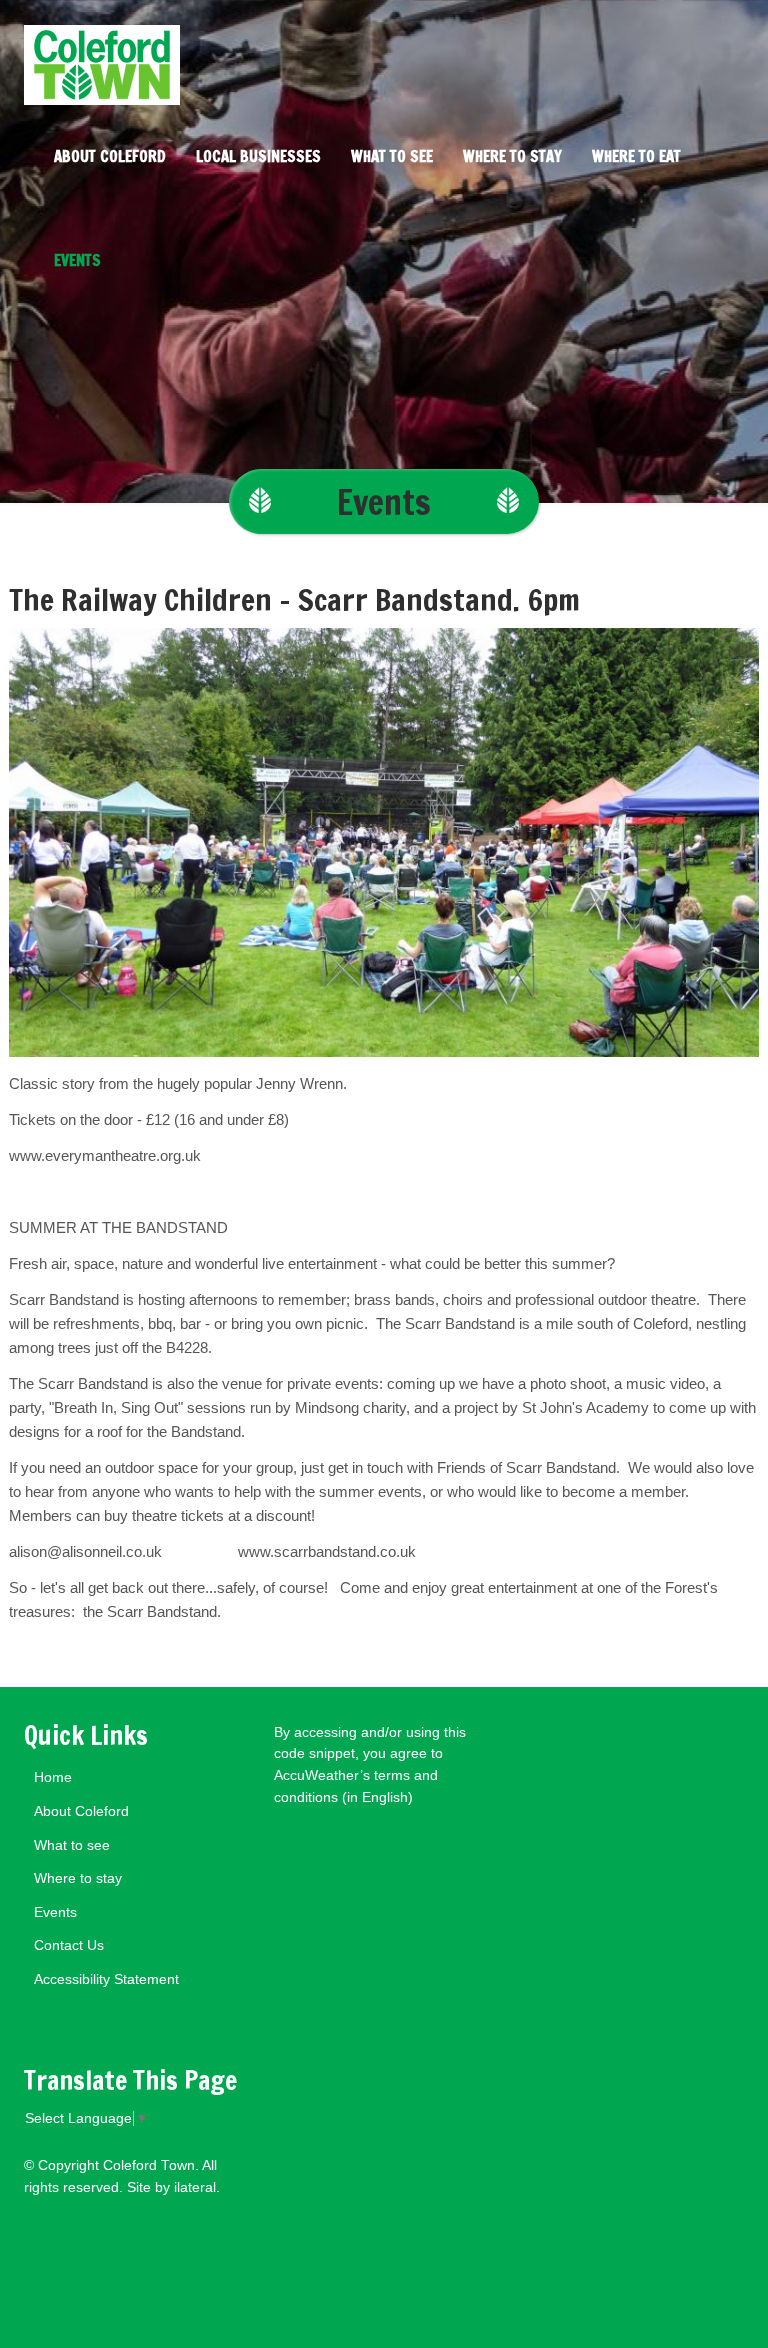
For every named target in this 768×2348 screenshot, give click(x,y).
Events (384, 501)
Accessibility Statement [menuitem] (106, 1979)
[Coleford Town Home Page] (384, 52)
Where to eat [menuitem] (636, 156)
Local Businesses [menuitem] (258, 156)
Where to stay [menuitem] (512, 156)
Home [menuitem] (53, 1777)
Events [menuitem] (77, 260)
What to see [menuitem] (392, 156)
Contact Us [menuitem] (69, 1945)
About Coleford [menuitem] (110, 156)
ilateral (195, 2187)
